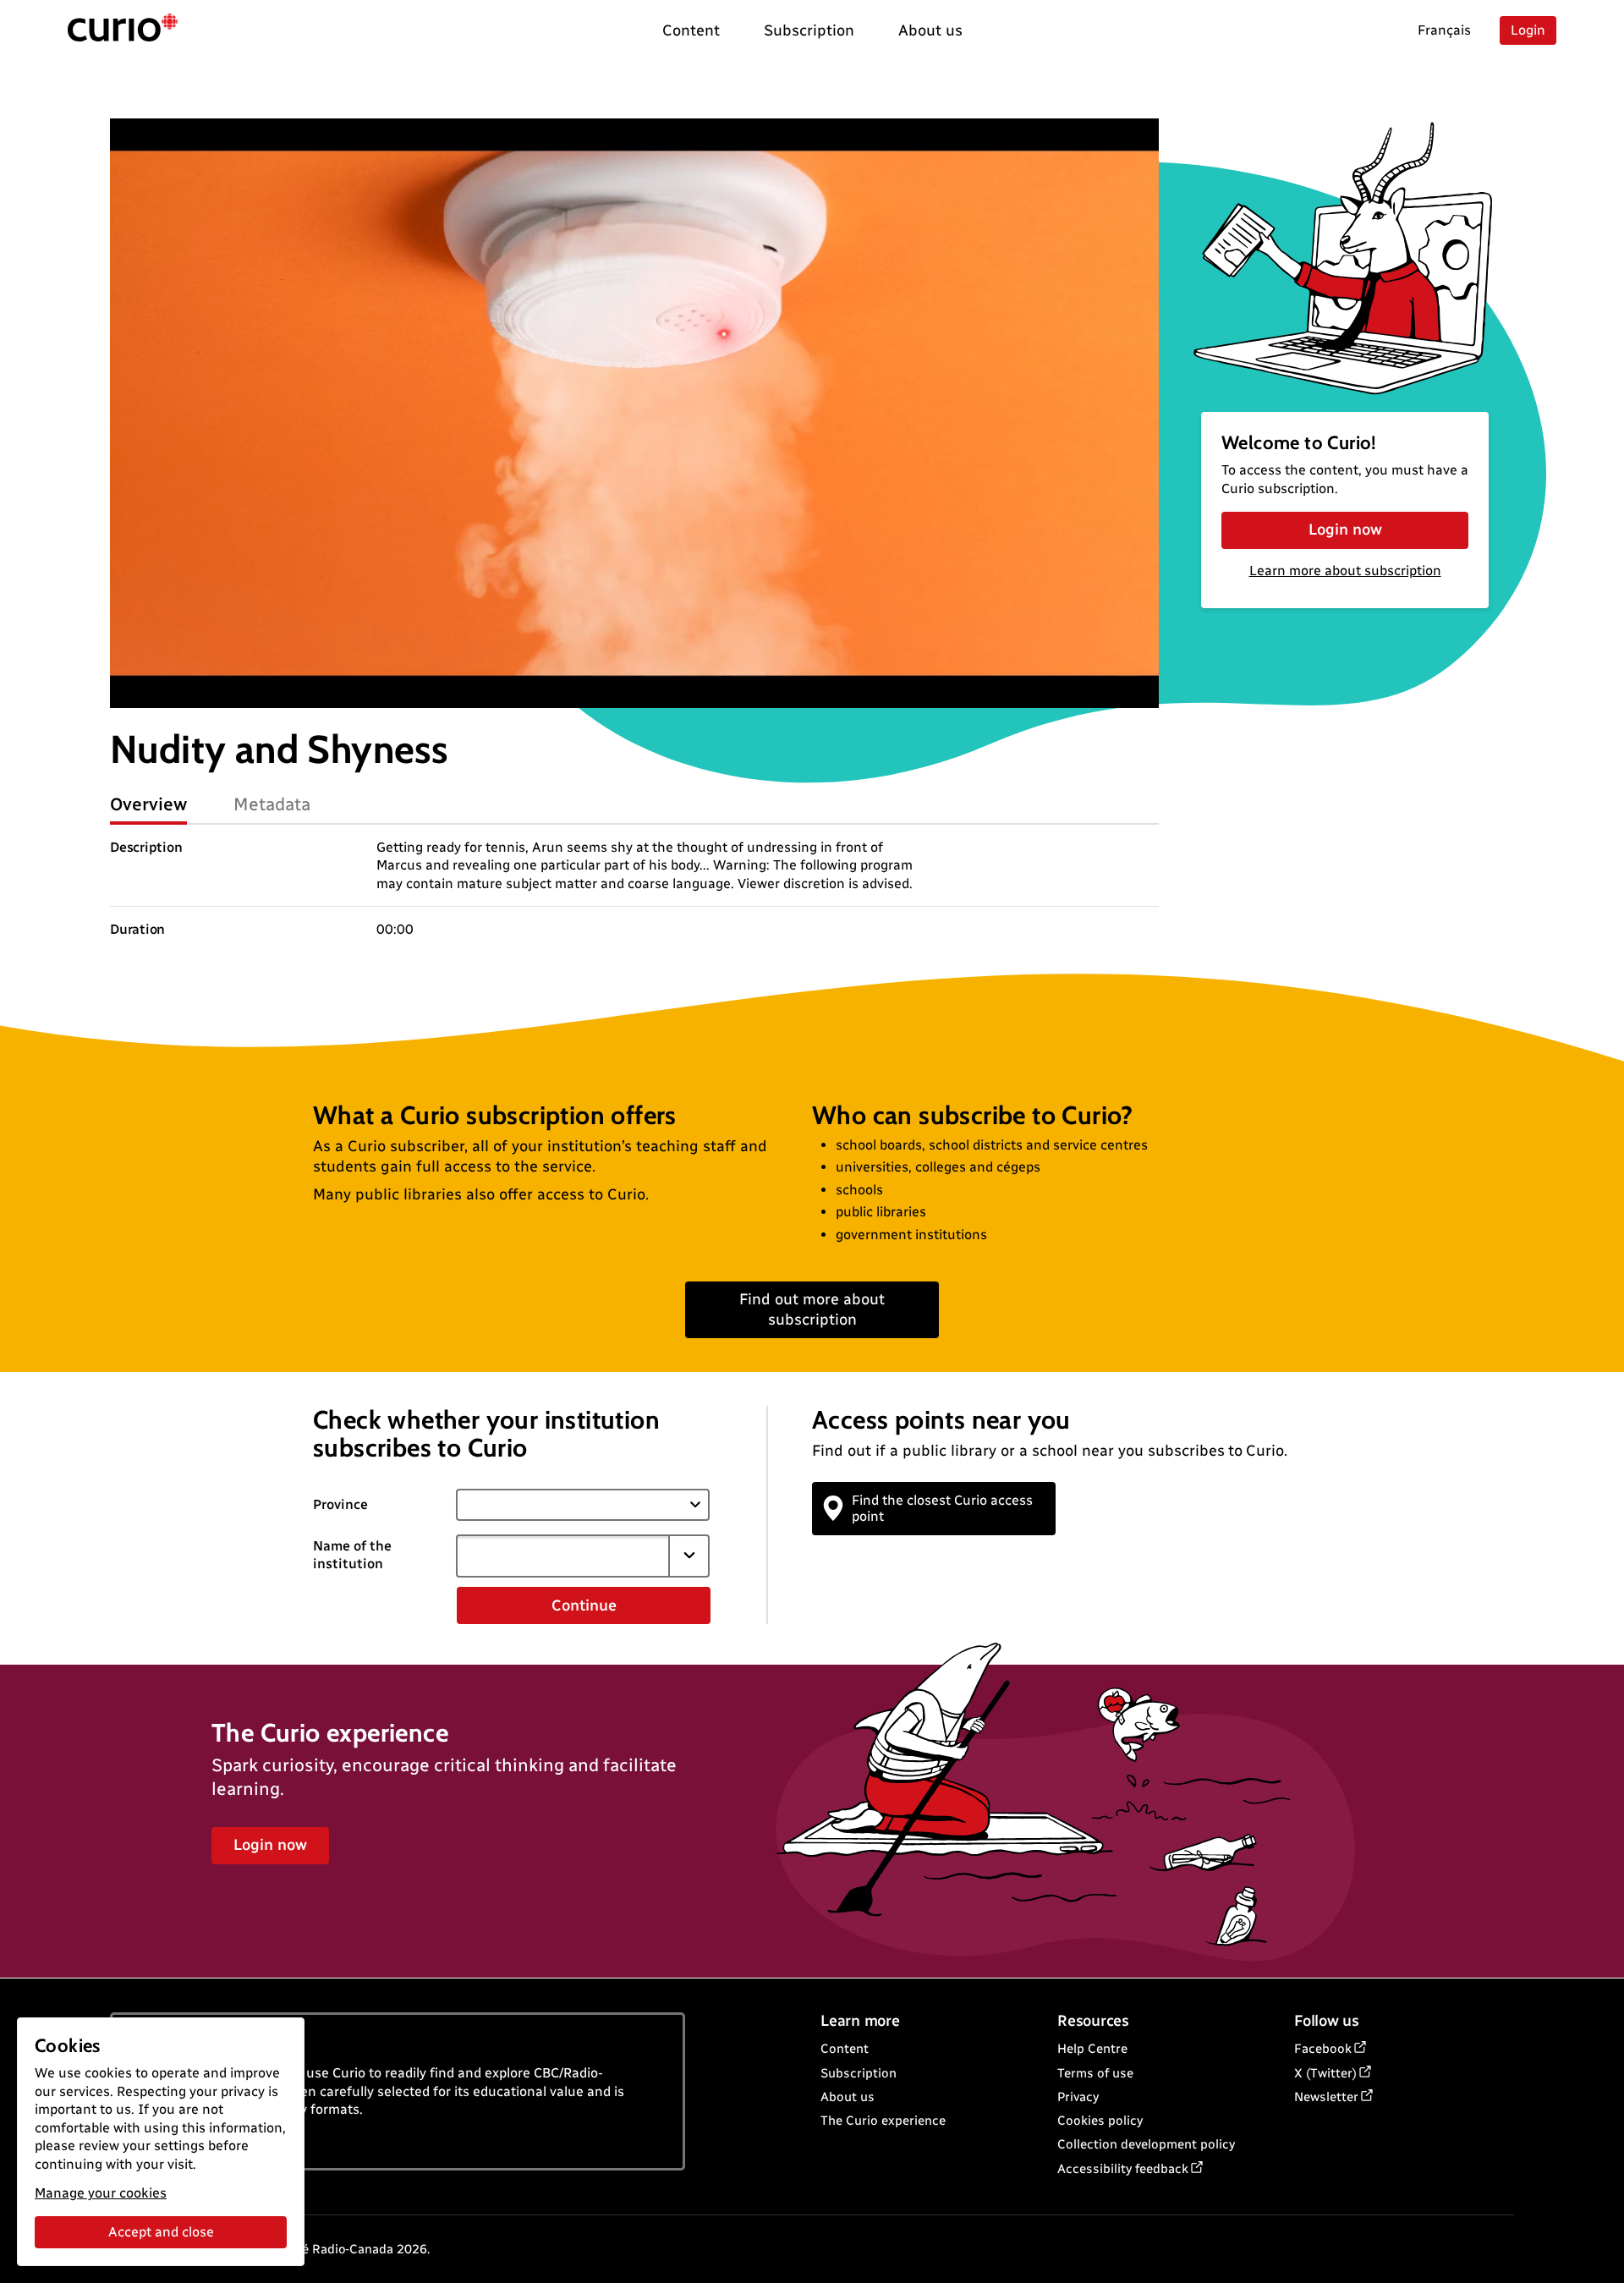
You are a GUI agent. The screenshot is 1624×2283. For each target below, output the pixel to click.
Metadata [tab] (272, 804)
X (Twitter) (1325, 2073)
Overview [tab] (148, 804)
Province (340, 1504)
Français (1444, 30)
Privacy (1078, 2097)
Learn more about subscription (1345, 571)
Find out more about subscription (812, 1309)
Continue (584, 1605)
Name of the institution (352, 1555)
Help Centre (1092, 2049)
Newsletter (1326, 2097)
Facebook (1323, 2049)
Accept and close (161, 2232)
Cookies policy (1100, 2121)
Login (1528, 30)
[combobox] (562, 1556)
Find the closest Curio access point (942, 1508)
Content (845, 2049)
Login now (1345, 530)
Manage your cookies (101, 2193)
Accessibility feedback (1123, 2169)
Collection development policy (1146, 2144)
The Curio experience (883, 2121)
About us (848, 2097)
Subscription (859, 2073)
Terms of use (1095, 2073)
